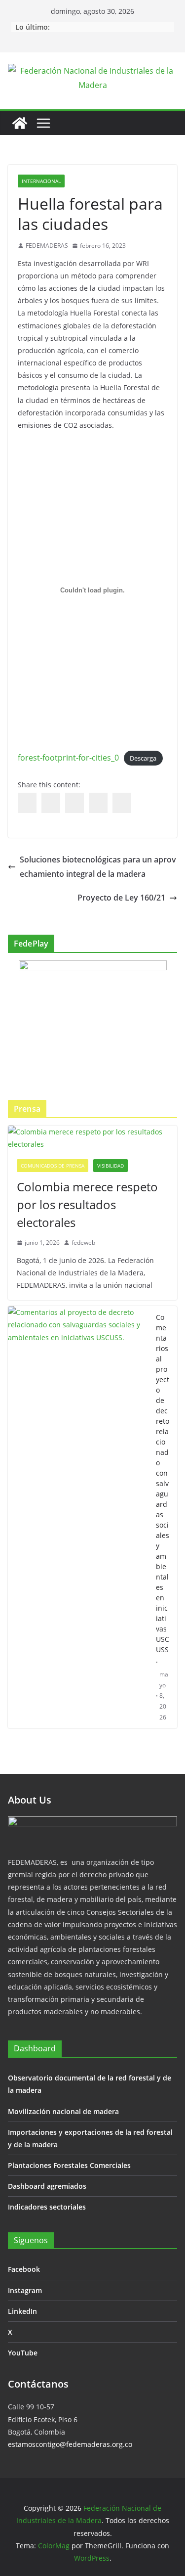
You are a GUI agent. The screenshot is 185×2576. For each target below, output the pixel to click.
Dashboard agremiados (47, 2186)
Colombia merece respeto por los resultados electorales (87, 1204)
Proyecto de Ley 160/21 (121, 898)
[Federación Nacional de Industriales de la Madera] (20, 123)
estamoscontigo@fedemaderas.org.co (70, 2444)
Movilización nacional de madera (63, 2111)
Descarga (143, 758)
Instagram (25, 2290)
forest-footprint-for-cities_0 (68, 758)
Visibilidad (111, 1166)
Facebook (24, 2269)
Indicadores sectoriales (47, 2207)
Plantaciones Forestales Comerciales (69, 2165)
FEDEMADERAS (47, 246)
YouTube (23, 2353)
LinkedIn (22, 2311)
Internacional (41, 181)
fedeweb (83, 1243)
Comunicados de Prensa (53, 1166)
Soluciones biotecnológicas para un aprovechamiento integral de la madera (98, 867)
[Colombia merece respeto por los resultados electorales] (92, 1138)
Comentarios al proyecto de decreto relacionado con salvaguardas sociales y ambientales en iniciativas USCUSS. (163, 1489)
